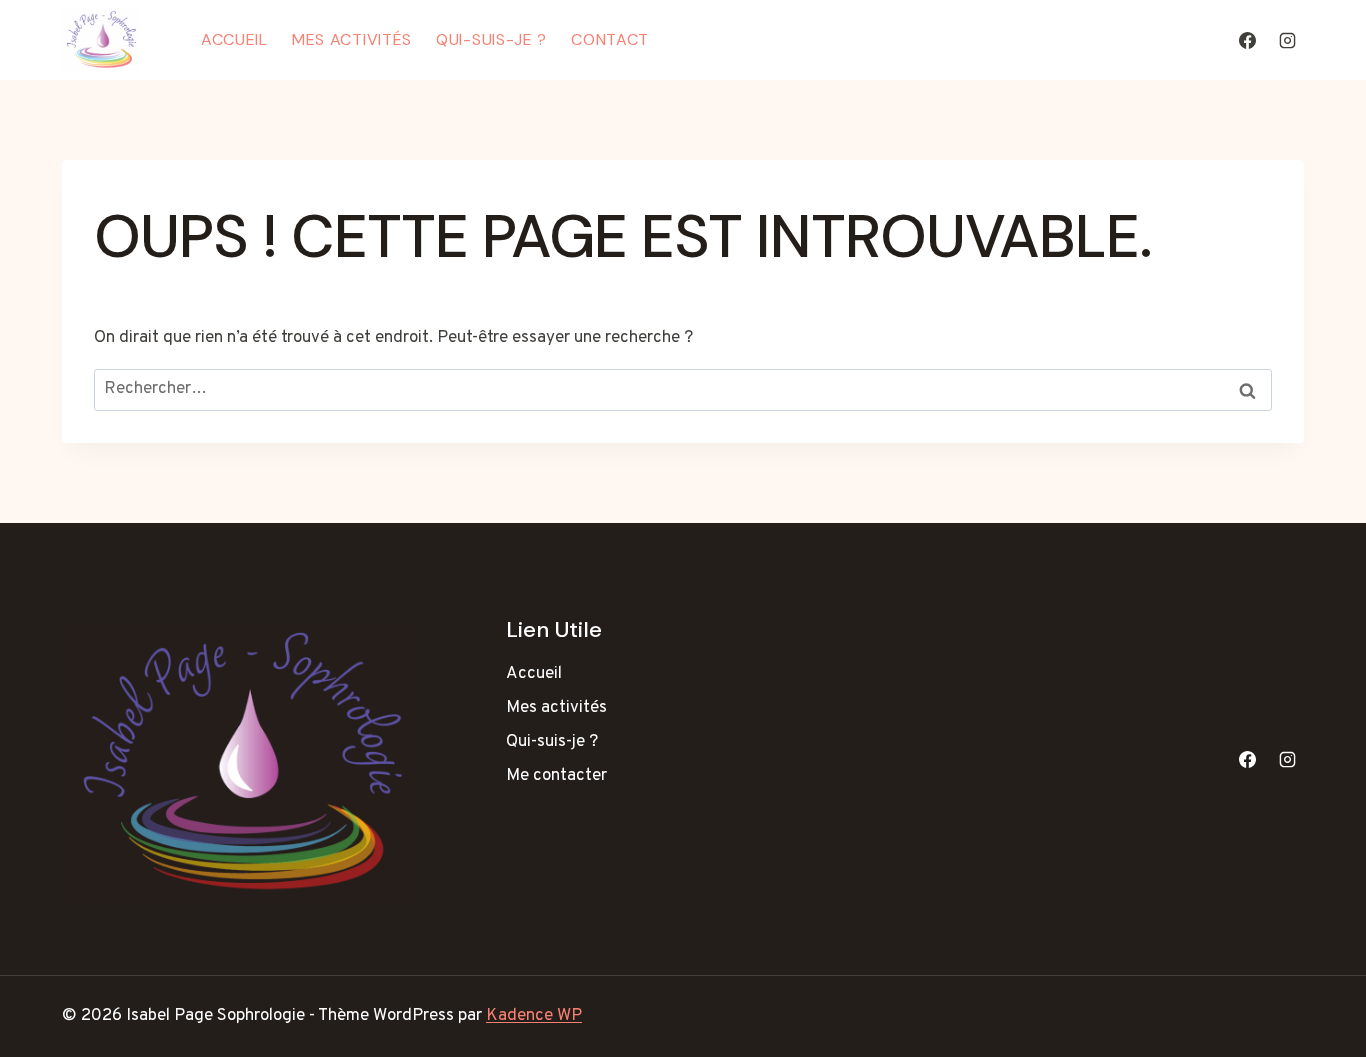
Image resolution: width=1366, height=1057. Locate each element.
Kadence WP (534, 1016)
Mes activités (352, 39)
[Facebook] (1248, 40)
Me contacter (556, 776)
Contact (610, 39)
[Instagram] (1287, 40)
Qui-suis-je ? (491, 39)
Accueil (234, 39)
